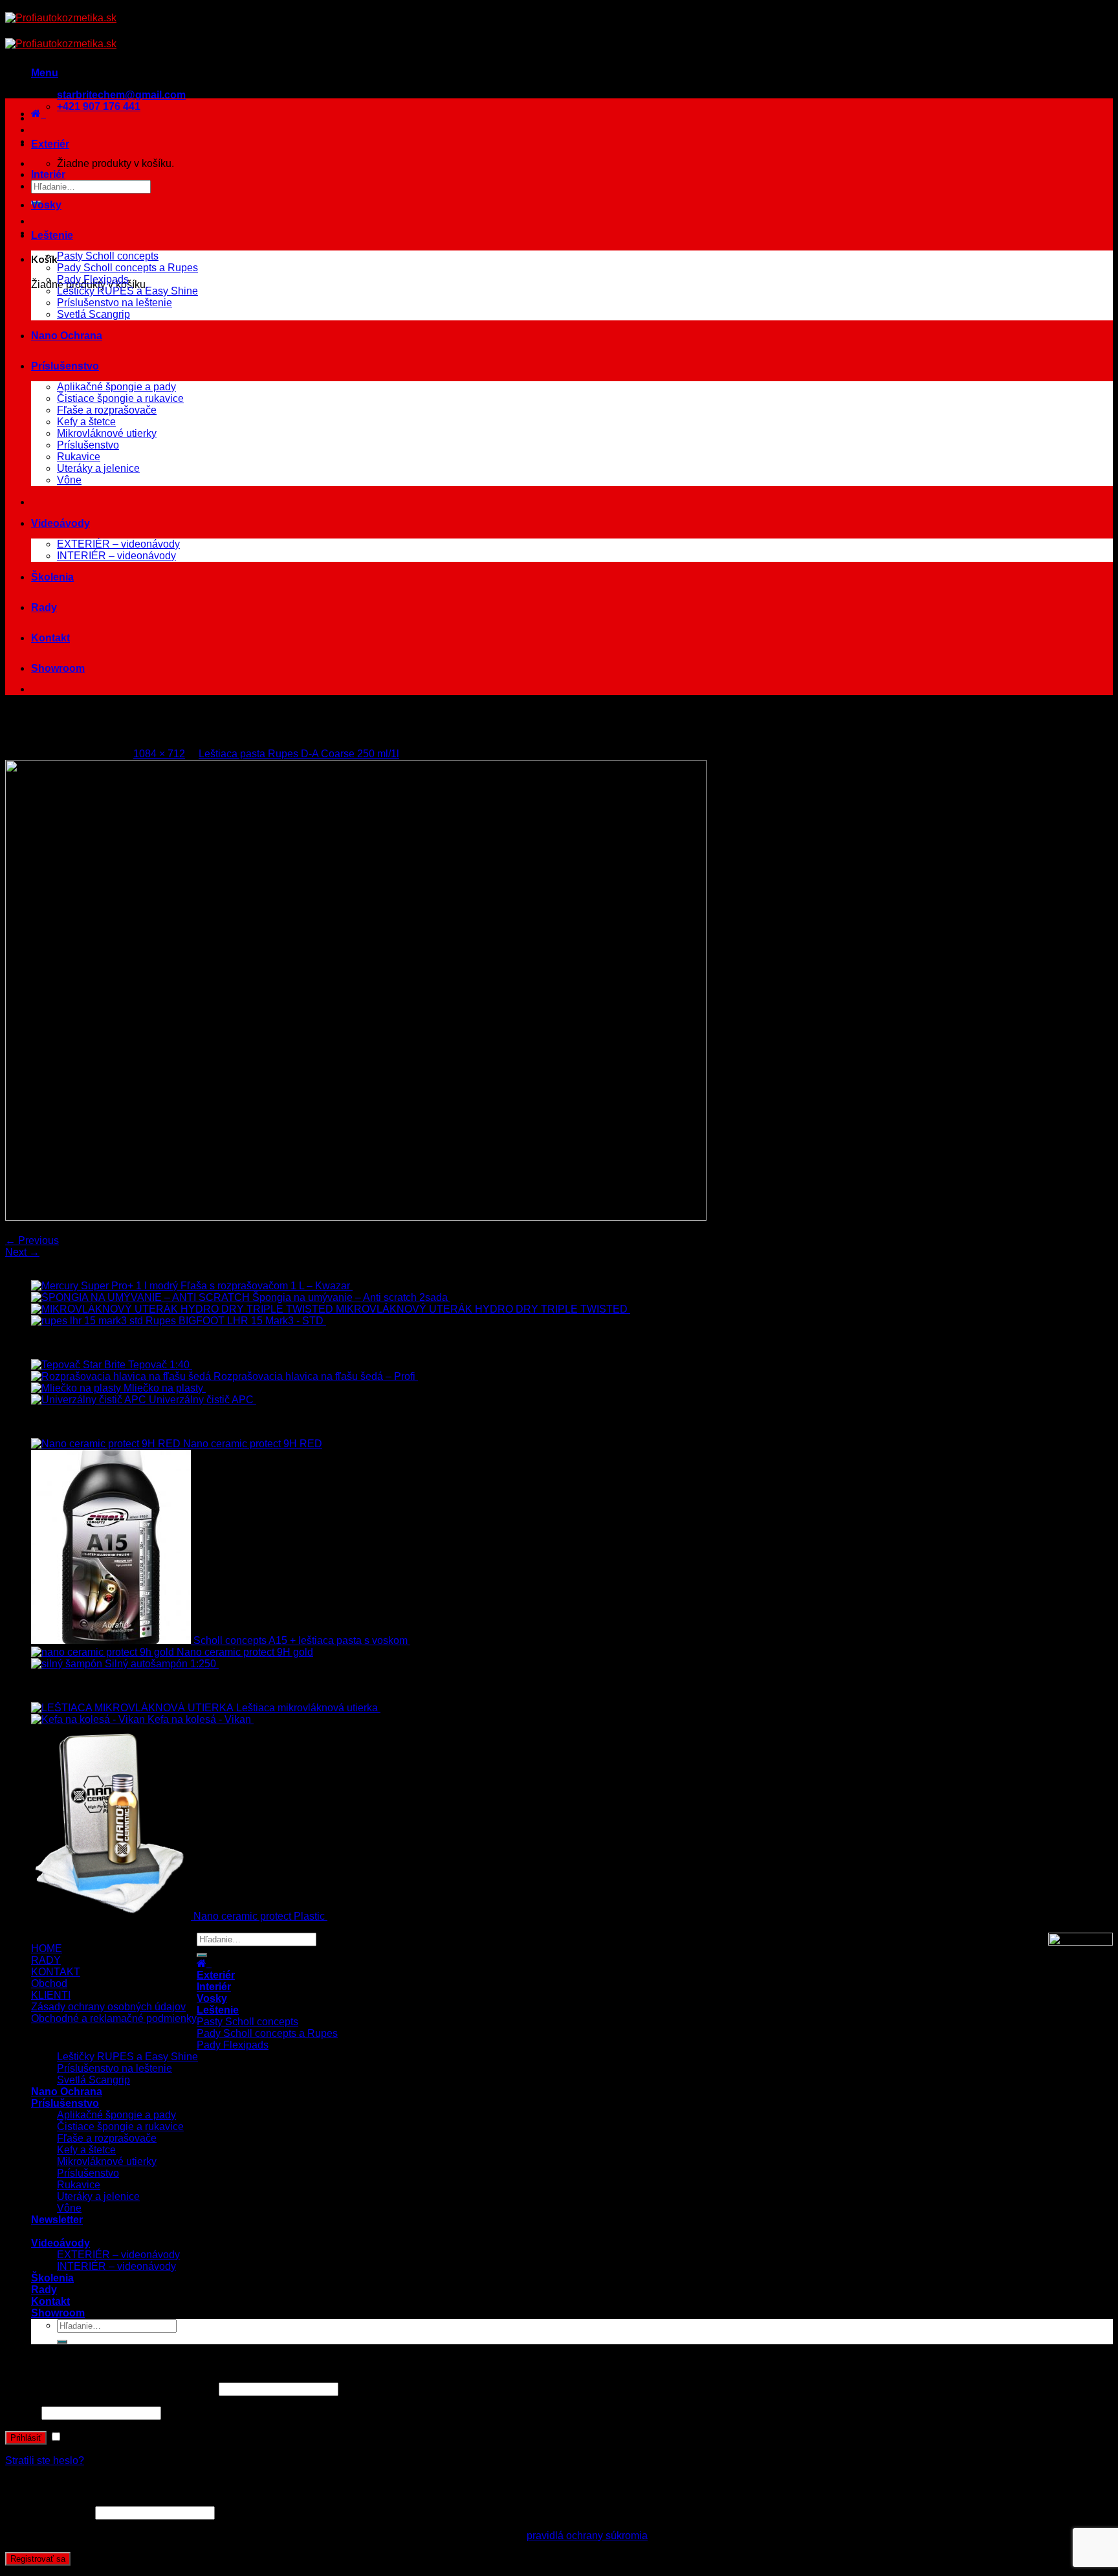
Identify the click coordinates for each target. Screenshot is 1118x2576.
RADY (46, 1960)
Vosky (46, 205)
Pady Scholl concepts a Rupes (127, 268)
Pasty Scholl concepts (108, 256)
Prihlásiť (26, 2438)
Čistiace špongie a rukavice (120, 398)
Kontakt (50, 638)
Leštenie (52, 235)
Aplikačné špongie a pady (116, 387)
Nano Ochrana (67, 336)
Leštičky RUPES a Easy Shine (127, 291)
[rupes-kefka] (356, 1217)
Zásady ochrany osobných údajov (108, 2007)
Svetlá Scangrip (93, 314)
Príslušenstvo (65, 366)
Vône (69, 480)
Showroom (58, 668)
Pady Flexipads (93, 279)
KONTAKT (56, 1972)
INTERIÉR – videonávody (116, 556)
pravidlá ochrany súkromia (587, 2536)
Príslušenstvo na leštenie (115, 303)
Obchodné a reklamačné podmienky (114, 2018)
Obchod (49, 1983)
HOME (47, 1949)
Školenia (52, 577)
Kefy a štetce (86, 422)
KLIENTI (51, 1995)
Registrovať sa (38, 2559)
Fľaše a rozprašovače (107, 410)
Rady (44, 607)
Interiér (48, 174)
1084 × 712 (159, 754)
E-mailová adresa (49, 2512)
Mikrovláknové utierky (107, 433)
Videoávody (60, 523)
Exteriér (50, 144)
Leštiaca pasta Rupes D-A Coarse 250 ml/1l (299, 754)
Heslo (22, 2413)
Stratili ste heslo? (45, 2460)
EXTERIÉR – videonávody (118, 544)
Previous (32, 1240)
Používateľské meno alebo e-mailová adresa (111, 2389)
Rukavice (79, 457)
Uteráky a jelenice (98, 468)
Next (22, 1252)
